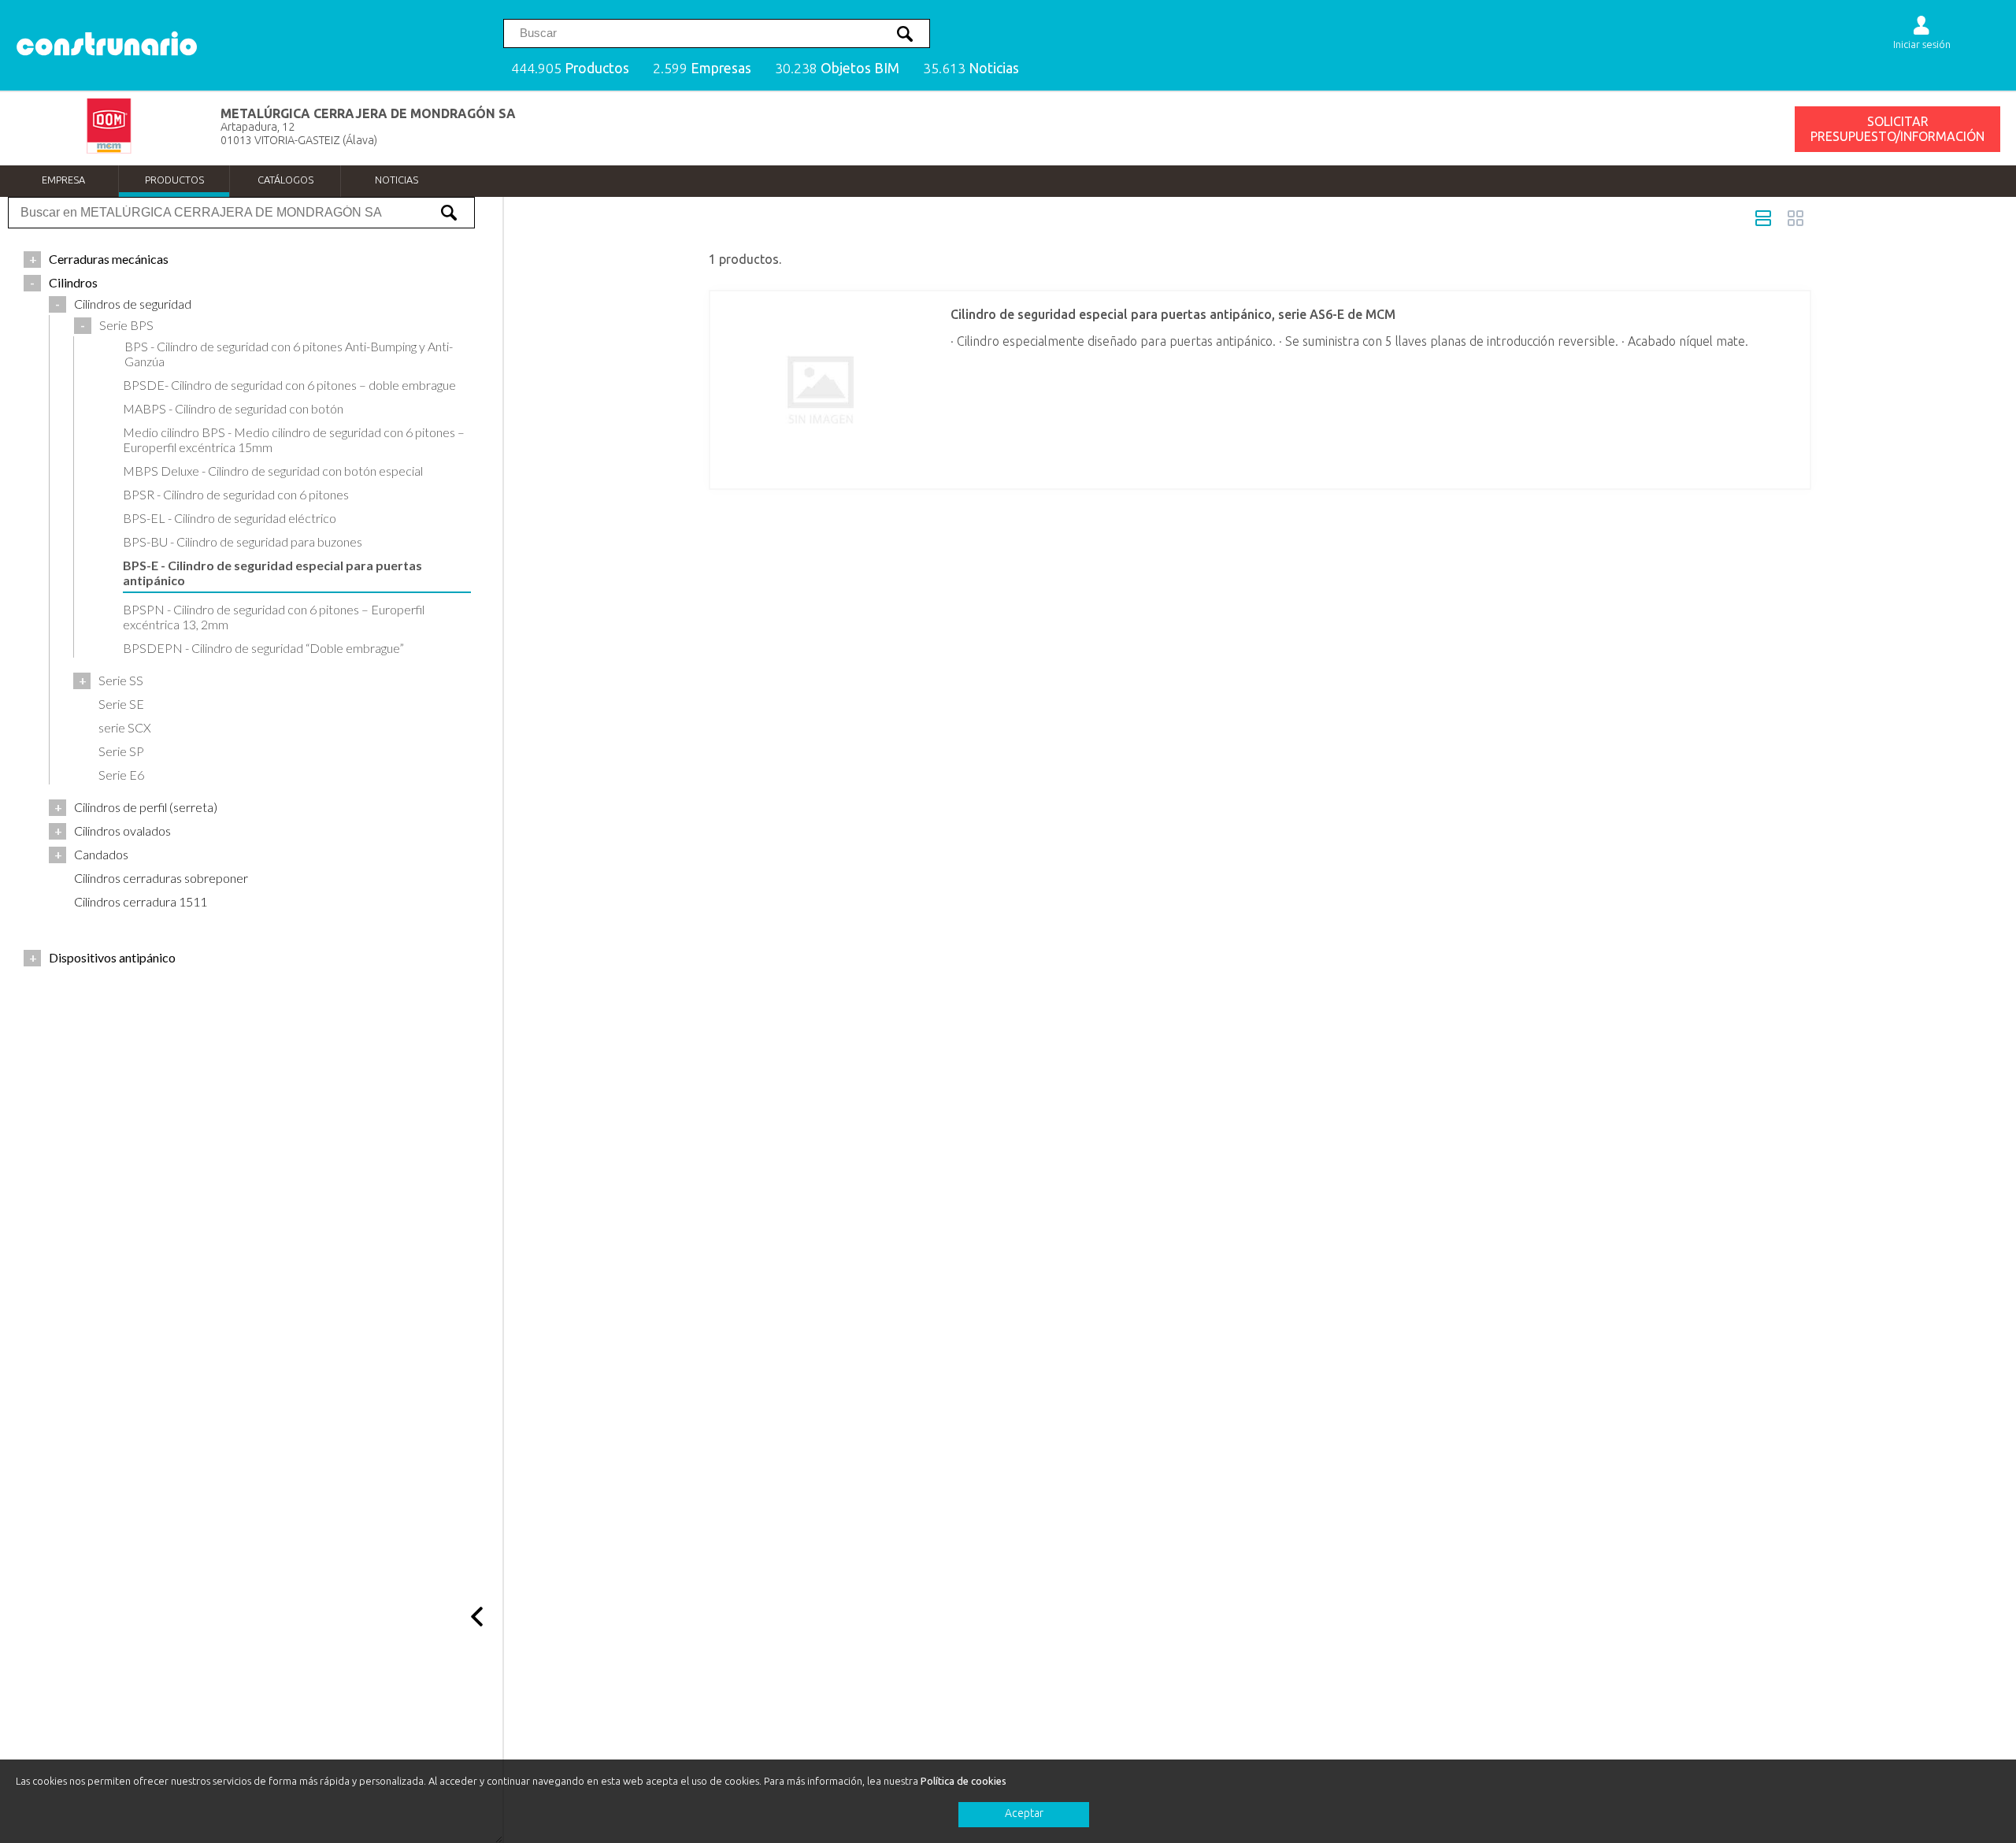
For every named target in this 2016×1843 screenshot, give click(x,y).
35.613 (971, 68)
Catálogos (285, 180)
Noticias (397, 180)
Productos (174, 180)
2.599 (702, 68)
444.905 (570, 68)
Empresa (63, 180)
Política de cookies (964, 1781)
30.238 (837, 68)
